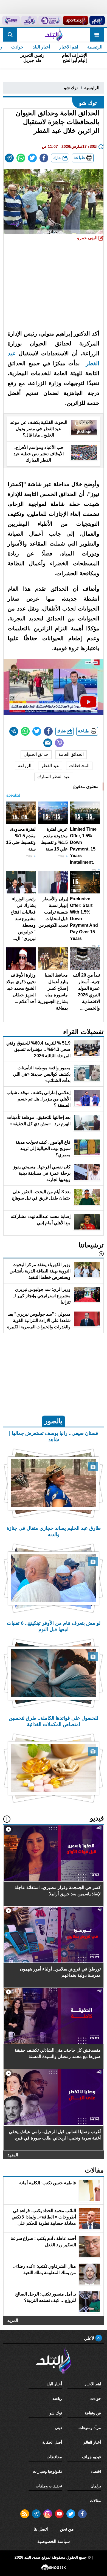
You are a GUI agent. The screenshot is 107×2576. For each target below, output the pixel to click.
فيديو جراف (91, 2457)
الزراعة (25, 766)
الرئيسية (95, 47)
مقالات (95, 2501)
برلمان (96, 2486)
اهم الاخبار (69, 47)
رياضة (57, 2398)
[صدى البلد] (53, 35)
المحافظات (79, 766)
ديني (58, 2428)
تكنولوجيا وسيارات (47, 2471)
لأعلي (90, 2338)
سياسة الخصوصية (54, 2541)
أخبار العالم (92, 2442)
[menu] (97, 35)
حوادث (17, 47)
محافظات (54, 2457)
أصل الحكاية (52, 2442)
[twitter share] (32, 158)
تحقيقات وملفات (49, 2486)
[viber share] (59, 743)
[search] (10, 35)
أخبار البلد (41, 47)
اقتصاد (96, 2471)
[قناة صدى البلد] (97, 20)
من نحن (67, 2529)
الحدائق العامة (71, 754)
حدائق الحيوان (36, 754)
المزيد (13, 2154)
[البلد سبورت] (76, 20)
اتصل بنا (41, 2529)
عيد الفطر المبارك (54, 777)
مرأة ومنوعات (90, 2428)
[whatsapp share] (21, 158)
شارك (58, 158)
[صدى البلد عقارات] (29, 20)
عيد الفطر (50, 766)
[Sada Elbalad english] (11, 20)
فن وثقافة (93, 2413)
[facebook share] (44, 158)
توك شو (71, 88)
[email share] (9, 158)
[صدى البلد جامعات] (50, 20)
